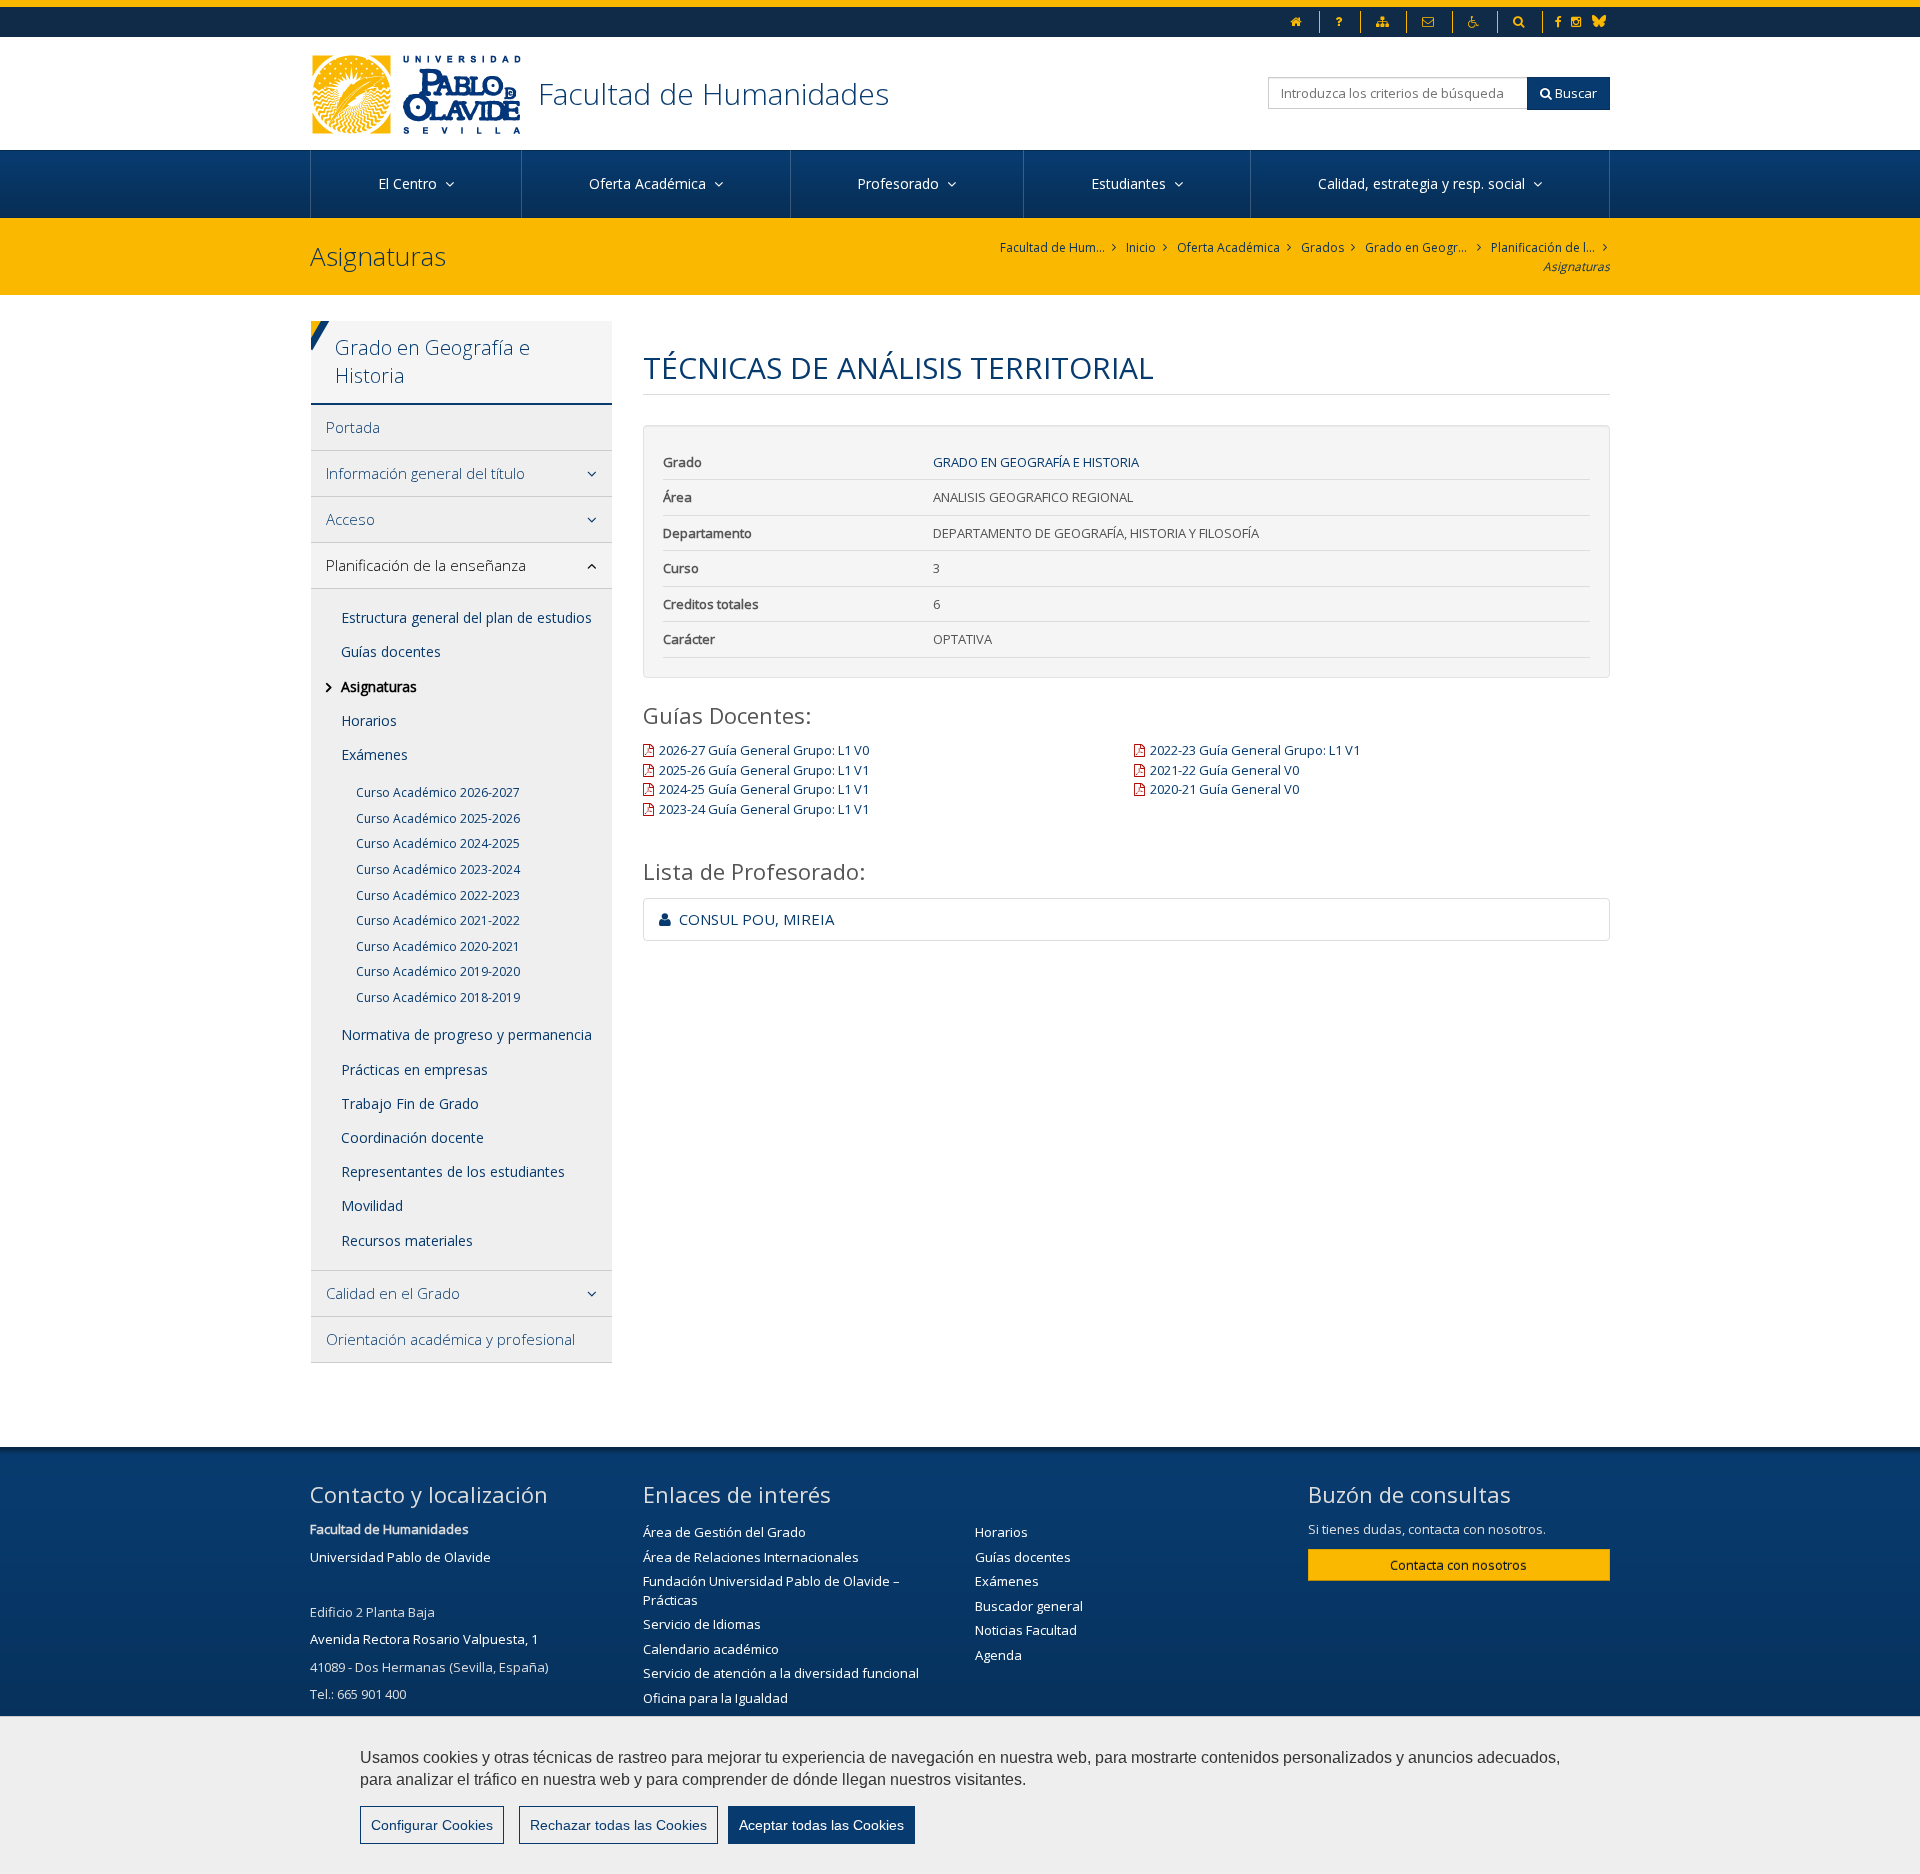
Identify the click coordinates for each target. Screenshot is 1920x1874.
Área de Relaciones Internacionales (751, 1557)
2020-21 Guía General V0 (1224, 789)
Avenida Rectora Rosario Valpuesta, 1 (424, 1639)
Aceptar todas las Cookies (821, 1825)
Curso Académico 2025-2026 (438, 818)
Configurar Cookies (432, 1825)
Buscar (1574, 93)
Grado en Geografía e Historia (1417, 247)
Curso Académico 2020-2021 (438, 946)
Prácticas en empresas (414, 1069)
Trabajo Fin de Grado (410, 1103)
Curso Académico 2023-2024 (438, 869)
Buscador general (1029, 1606)
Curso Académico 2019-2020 (438, 971)
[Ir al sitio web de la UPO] (424, 93)
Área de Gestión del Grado (724, 1532)
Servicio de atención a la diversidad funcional (781, 1673)
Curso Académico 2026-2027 (438, 792)
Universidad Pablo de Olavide (400, 1557)
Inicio (1141, 247)
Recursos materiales (407, 1240)
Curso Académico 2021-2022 (438, 920)
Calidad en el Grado (393, 1293)
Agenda (998, 1655)
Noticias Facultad (1026, 1630)
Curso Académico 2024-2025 (438, 843)
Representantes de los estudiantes (453, 1171)
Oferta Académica (1228, 247)
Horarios (369, 720)
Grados (1322, 247)
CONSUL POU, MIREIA (752, 919)
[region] (960, 1795)
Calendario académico (711, 1649)
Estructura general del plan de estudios (466, 617)
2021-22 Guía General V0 (1224, 770)
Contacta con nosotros (1458, 1565)
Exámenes (374, 754)
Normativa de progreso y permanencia (466, 1034)
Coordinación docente (412, 1137)
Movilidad (372, 1205)
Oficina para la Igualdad (715, 1698)
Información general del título (425, 473)
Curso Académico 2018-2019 (438, 997)
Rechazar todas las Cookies (618, 1825)
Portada (353, 427)
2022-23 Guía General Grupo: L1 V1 (1255, 750)
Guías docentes (391, 651)
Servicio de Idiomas (702, 1624)
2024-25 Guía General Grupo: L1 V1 (764, 789)
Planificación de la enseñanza (1543, 247)
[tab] (461, 428)
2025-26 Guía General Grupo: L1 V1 (764, 770)
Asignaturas (1576, 266)
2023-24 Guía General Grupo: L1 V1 (764, 809)
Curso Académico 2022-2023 (438, 895)
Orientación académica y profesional (450, 1339)
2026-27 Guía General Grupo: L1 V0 (764, 750)
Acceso (350, 519)
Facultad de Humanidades (713, 93)
